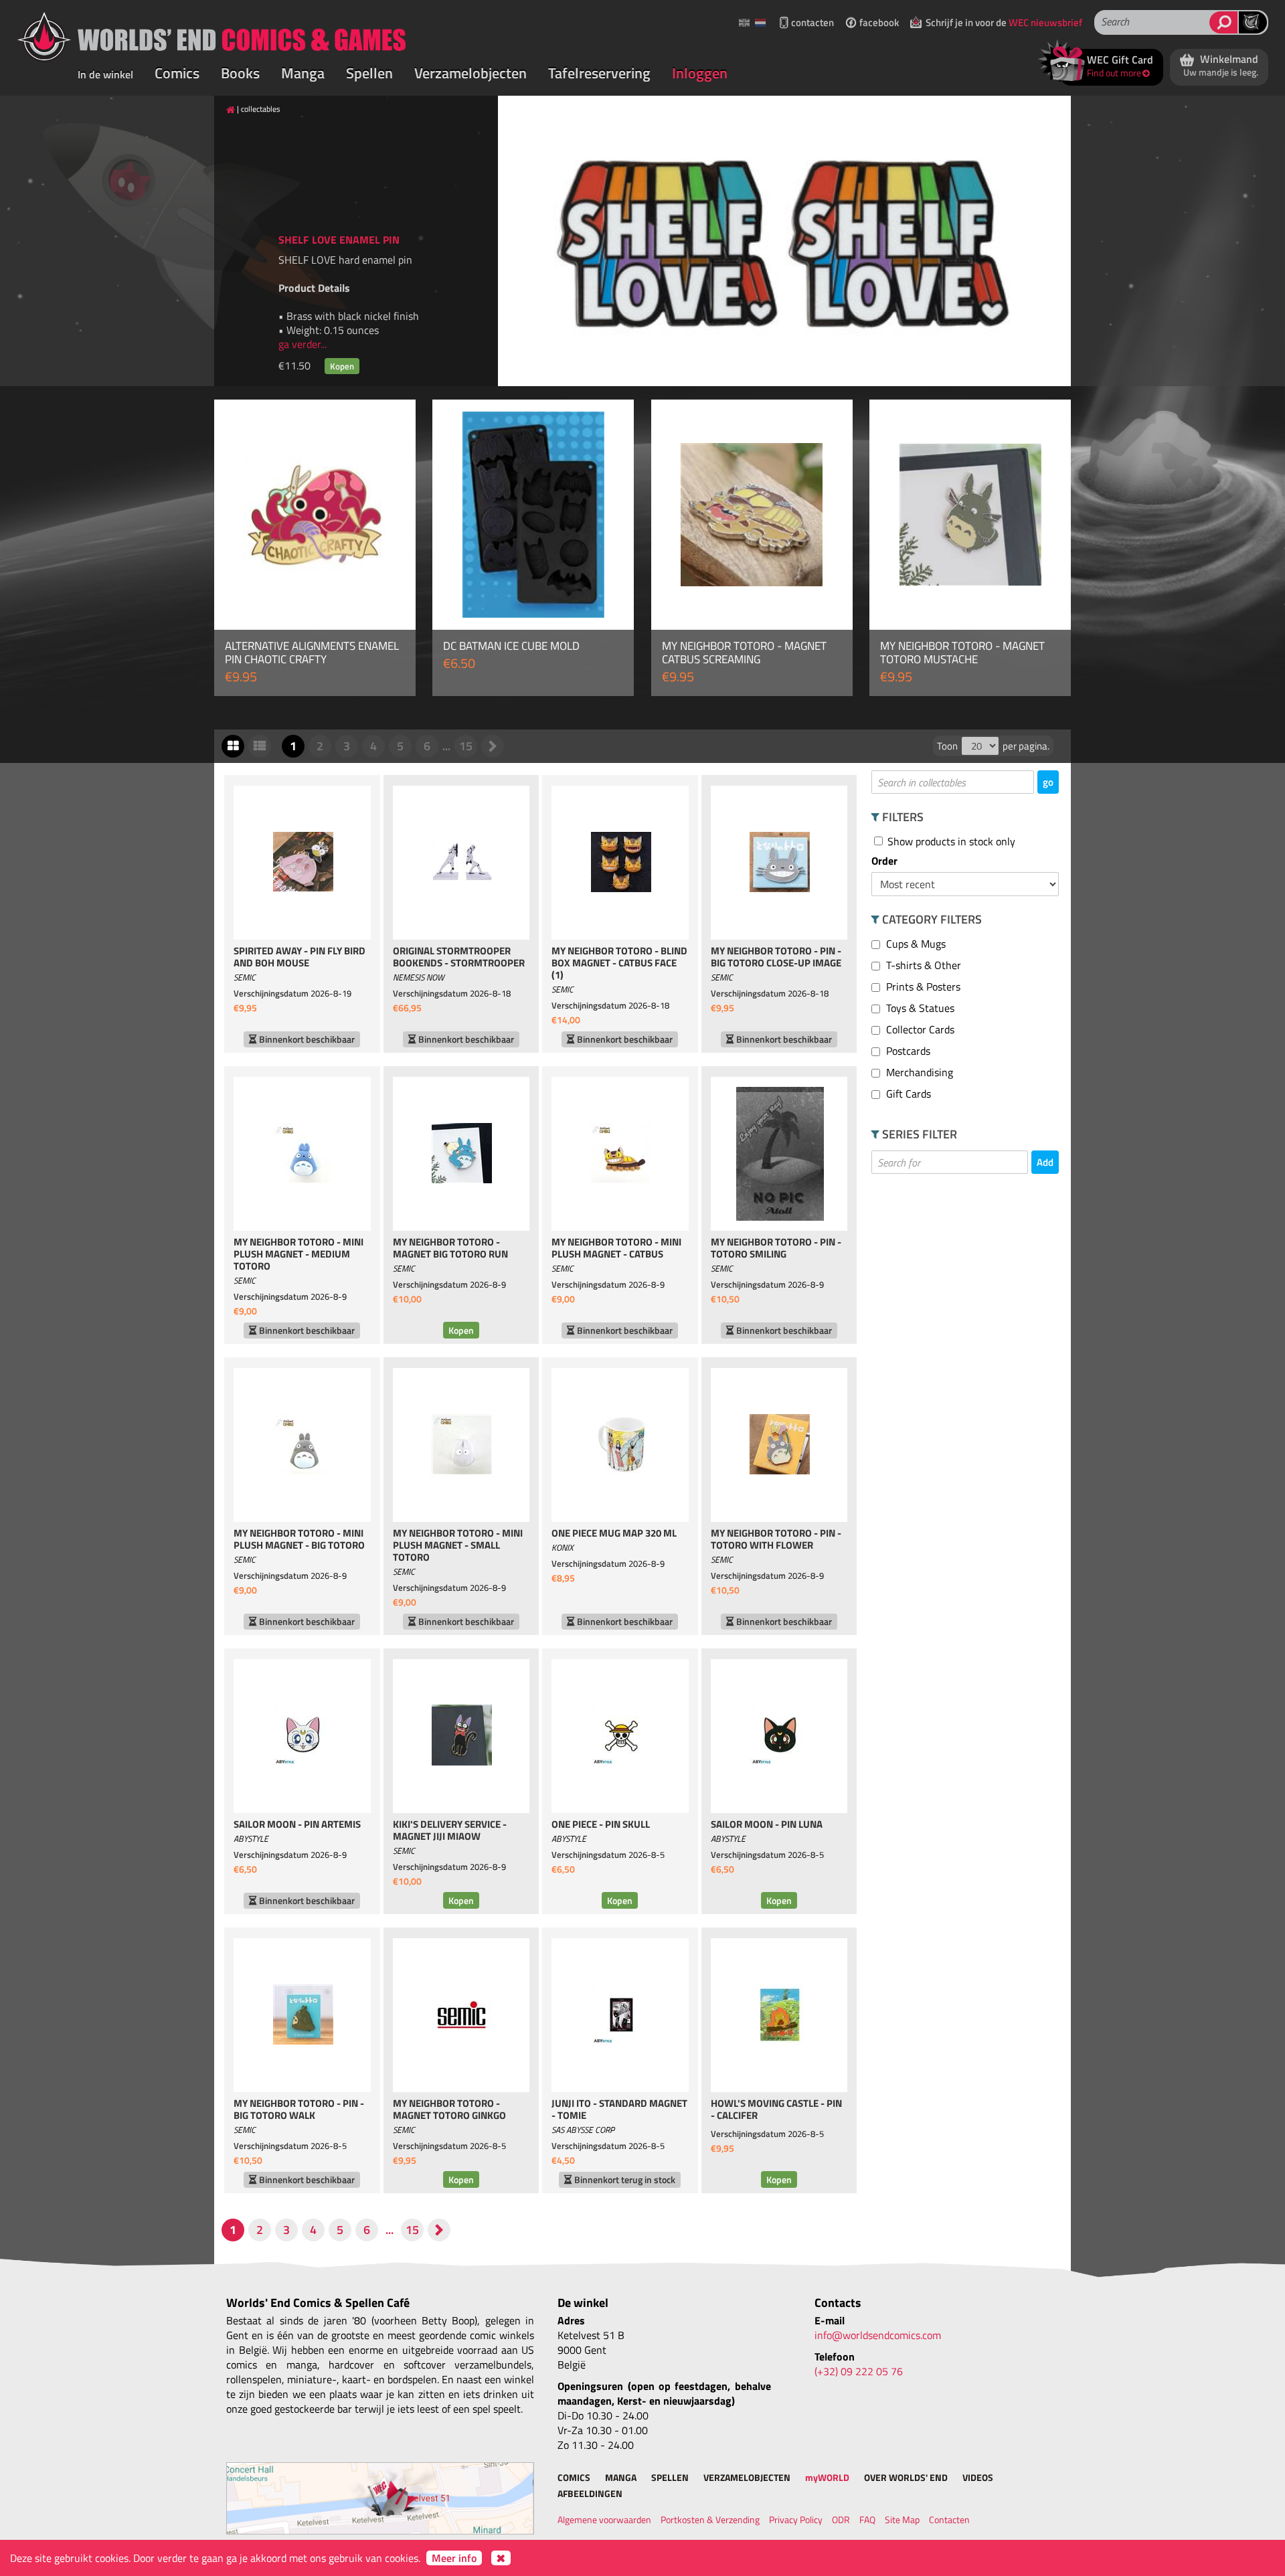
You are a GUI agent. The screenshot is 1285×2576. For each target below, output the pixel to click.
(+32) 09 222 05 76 (859, 2371)
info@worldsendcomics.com (878, 2335)
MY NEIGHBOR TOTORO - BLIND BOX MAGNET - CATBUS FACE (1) (619, 964)
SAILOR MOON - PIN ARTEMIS (297, 1825)
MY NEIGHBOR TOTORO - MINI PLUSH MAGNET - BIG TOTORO (299, 1540)
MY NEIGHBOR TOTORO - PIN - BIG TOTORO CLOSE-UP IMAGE (776, 958)
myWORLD (827, 2477)
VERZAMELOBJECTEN (747, 2477)
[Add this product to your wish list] (390, 425)
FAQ (867, 2519)
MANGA (621, 2477)
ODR (841, 2519)
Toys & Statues (919, 1008)
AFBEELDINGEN (590, 2493)
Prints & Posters (922, 986)
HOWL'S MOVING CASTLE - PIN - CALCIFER (776, 2110)
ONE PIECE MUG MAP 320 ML (614, 1534)
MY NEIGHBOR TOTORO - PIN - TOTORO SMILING (776, 1249)
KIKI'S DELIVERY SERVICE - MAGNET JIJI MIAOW (450, 1831)
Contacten (949, 2519)
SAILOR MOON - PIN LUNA (767, 1825)
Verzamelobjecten (470, 73)
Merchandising (918, 1072)
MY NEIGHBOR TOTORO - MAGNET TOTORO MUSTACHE (962, 653)
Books (240, 73)
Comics (177, 73)
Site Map (902, 2519)
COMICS (574, 2477)
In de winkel (105, 74)
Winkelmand (1221, 65)
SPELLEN (670, 2477)
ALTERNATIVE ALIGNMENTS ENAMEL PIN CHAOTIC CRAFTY (312, 653)
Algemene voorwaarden (604, 2519)
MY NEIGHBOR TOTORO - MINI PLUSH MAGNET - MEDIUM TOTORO (298, 1255)
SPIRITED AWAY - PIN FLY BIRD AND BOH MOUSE (299, 958)
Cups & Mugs (915, 944)
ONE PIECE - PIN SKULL (601, 1825)
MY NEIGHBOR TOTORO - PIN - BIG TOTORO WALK (299, 2110)
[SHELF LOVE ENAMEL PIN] (784, 241)
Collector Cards (919, 1029)
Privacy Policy (796, 2519)
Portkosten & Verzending (710, 2519)
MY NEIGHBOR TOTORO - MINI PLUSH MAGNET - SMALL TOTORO (458, 1546)
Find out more (1114, 73)
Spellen (369, 73)
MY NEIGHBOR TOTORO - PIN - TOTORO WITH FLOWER (776, 1540)
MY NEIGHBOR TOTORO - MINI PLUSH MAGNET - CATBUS (616, 1249)
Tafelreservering (599, 73)
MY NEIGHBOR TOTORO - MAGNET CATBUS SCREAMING (744, 653)
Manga (303, 73)
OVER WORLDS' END (906, 2477)
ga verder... (303, 344)
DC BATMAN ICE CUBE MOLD (511, 646)
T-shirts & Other (922, 965)
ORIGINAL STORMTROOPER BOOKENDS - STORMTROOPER (459, 958)
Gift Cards (907, 1094)
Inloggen (700, 73)
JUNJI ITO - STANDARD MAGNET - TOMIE (619, 2110)
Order (884, 861)
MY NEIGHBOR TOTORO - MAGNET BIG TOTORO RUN (450, 1249)
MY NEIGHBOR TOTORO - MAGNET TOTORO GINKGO (449, 2110)
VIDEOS (978, 2477)
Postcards (907, 1051)
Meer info (454, 2558)
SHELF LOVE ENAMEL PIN (339, 240)
